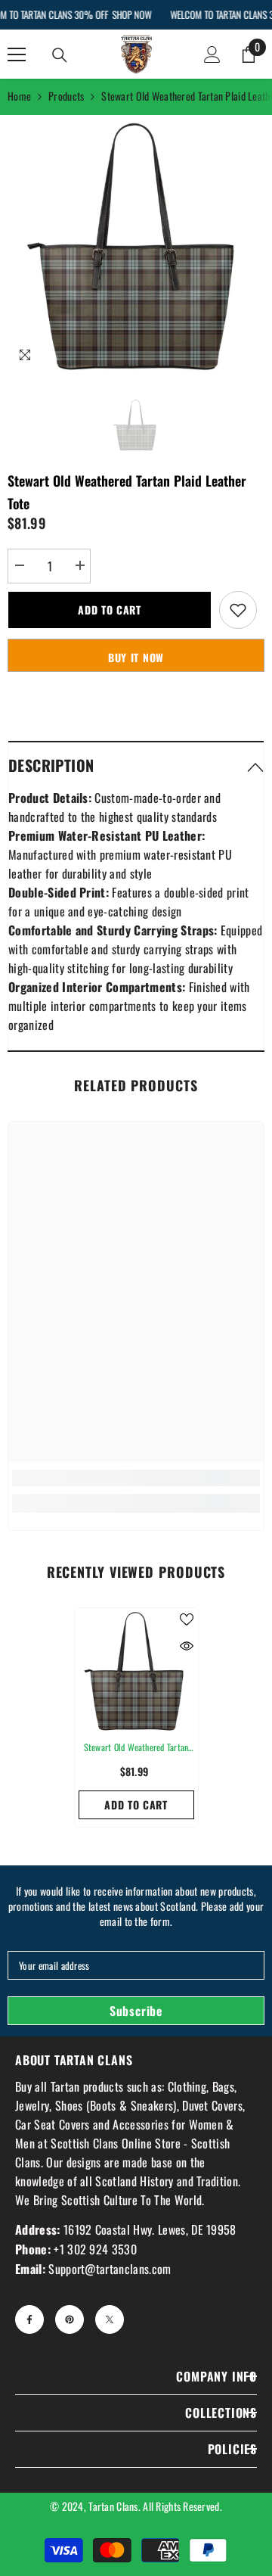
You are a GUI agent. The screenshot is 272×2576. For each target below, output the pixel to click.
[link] (136, 1478)
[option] (136, 244)
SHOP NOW (131, 14)
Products (66, 96)
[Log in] (212, 54)
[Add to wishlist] (238, 610)
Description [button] (51, 765)
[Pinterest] (70, 2319)
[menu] (17, 54)
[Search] (60, 55)
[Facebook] (29, 2319)
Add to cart (110, 610)
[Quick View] (187, 1646)
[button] (136, 765)
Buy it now (136, 657)
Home (19, 96)
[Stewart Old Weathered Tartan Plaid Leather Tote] (136, 1670)
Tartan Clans (113, 2506)
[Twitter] (110, 2319)
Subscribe (136, 2011)
